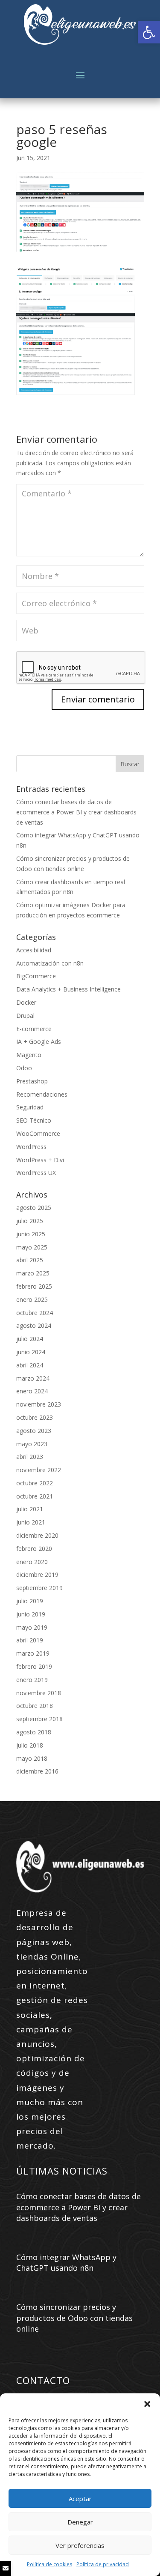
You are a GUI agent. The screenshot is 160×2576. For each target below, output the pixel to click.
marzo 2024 (33, 1378)
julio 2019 (30, 1601)
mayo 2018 (32, 1758)
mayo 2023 (32, 1444)
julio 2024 (30, 1339)
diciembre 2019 (37, 1575)
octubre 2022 (35, 1483)
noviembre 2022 (39, 1470)
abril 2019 (30, 1640)
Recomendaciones (42, 1094)
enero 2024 (32, 1391)
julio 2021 (30, 1509)
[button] (149, 32)
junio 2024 (31, 1352)
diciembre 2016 (37, 1771)
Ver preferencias (80, 2545)
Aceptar (80, 2499)
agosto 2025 (34, 1208)
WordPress (31, 1147)
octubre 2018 (35, 1706)
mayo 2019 (32, 1627)
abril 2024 (30, 1365)
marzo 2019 (33, 1653)
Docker (26, 1002)
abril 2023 (30, 1457)
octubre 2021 (35, 1496)
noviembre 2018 (39, 1693)
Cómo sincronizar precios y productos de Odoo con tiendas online (74, 2318)
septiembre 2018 (39, 1719)
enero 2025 (32, 1299)
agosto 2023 (34, 1431)
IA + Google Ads (39, 1042)
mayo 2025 (32, 1247)
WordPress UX (36, 1173)
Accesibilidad (34, 950)
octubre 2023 (35, 1417)
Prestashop (32, 1081)
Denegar (80, 2522)
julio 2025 (30, 1221)
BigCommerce (36, 976)
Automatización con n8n (50, 963)
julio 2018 (30, 1745)
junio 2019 (31, 1614)
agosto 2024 (34, 1325)
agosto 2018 (34, 1732)
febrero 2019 (34, 1666)
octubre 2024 (35, 1313)
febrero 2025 (34, 1286)
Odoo (24, 1068)
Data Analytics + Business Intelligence (68, 989)
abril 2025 (30, 1260)
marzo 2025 (33, 1273)
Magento (29, 1055)
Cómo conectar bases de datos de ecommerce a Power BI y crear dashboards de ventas (76, 812)
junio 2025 (31, 1234)
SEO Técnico (34, 1120)
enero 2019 (32, 1680)
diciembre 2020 (37, 1535)
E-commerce (34, 1029)
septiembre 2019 (39, 1588)
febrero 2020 (34, 1549)
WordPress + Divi (40, 1160)
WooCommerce (38, 1133)
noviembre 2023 (39, 1404)
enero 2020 (32, 1562)
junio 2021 (31, 1522)
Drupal (25, 1016)
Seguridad (30, 1107)
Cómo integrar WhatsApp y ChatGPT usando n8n (66, 2262)
